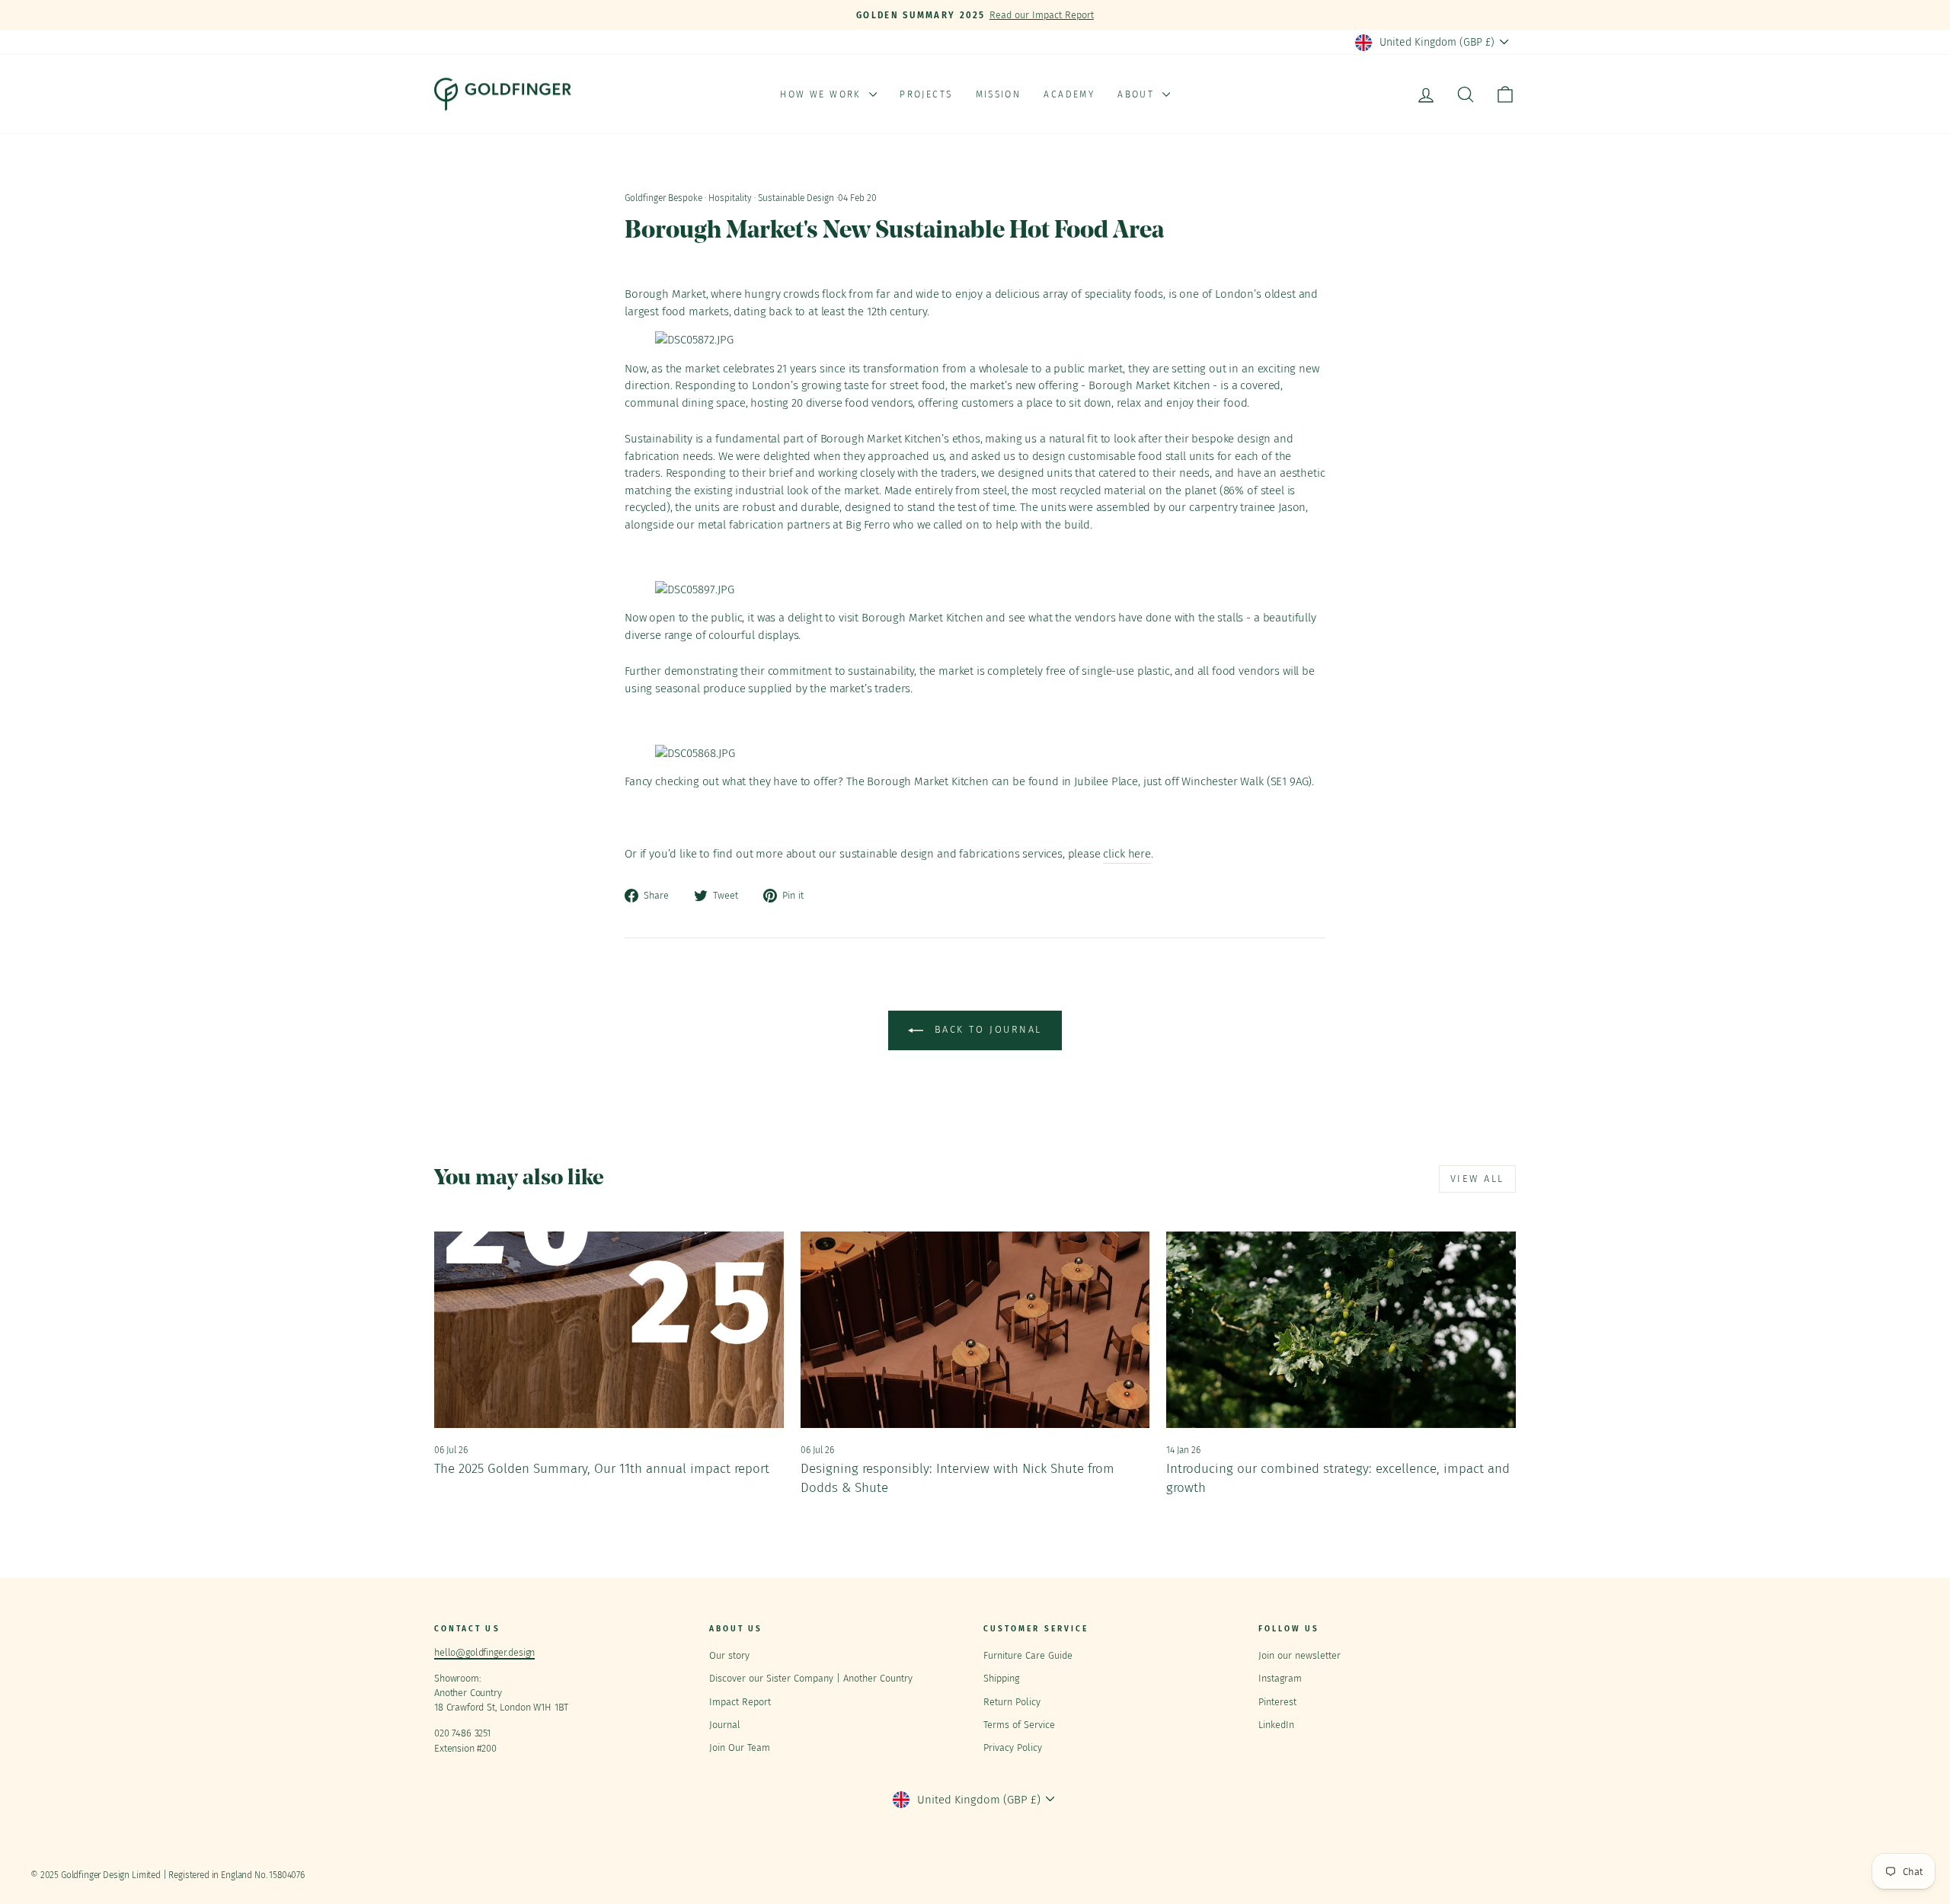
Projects (926, 94)
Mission (999, 94)
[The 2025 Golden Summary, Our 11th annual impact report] (609, 1330)
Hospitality (730, 198)
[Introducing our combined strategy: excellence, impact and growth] (1341, 1330)
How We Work (823, 94)
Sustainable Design (796, 198)
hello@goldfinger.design (484, 1652)
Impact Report (740, 1702)
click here (1127, 854)
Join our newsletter (1299, 1655)
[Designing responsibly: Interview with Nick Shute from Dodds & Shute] (975, 1330)
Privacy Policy (1013, 1747)
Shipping (1001, 1678)
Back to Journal (986, 1030)
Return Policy (1012, 1702)
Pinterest (1277, 1702)
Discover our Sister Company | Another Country (811, 1678)
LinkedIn (1276, 1725)
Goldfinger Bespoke (663, 198)
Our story (729, 1655)
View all (1477, 1179)
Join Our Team (740, 1747)
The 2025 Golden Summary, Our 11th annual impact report (602, 1469)
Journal (725, 1725)
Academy (1069, 94)
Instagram (1280, 1678)
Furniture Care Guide (1028, 1655)
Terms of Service (1019, 1725)
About (1138, 94)
